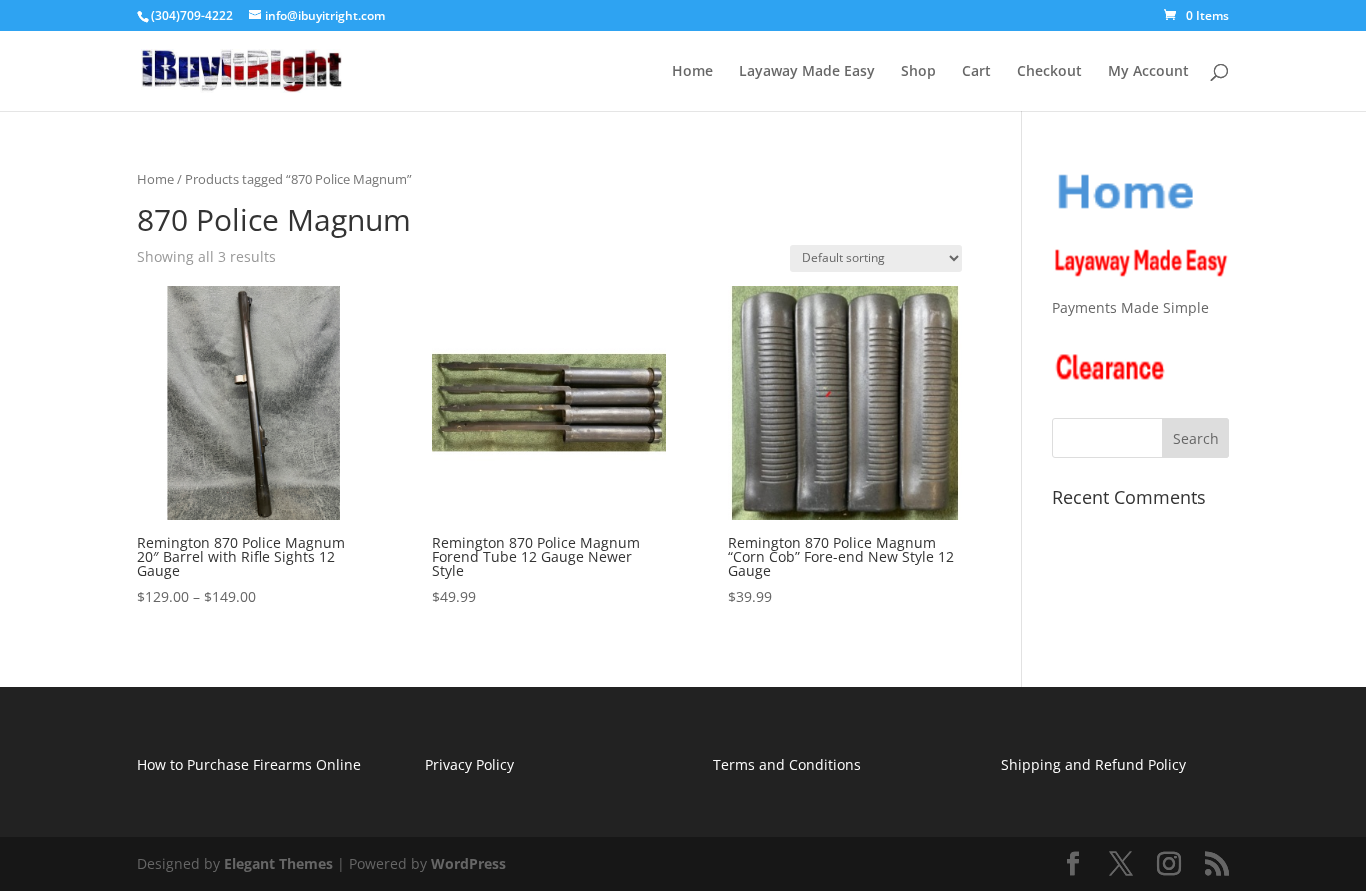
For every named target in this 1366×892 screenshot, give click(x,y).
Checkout (1049, 72)
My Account (1148, 72)
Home (692, 72)
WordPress (468, 863)
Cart (976, 72)
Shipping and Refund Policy (1093, 764)
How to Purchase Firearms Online (249, 764)
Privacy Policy (469, 764)
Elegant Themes (278, 863)
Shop (918, 72)
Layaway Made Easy (807, 72)
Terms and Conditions (787, 764)
